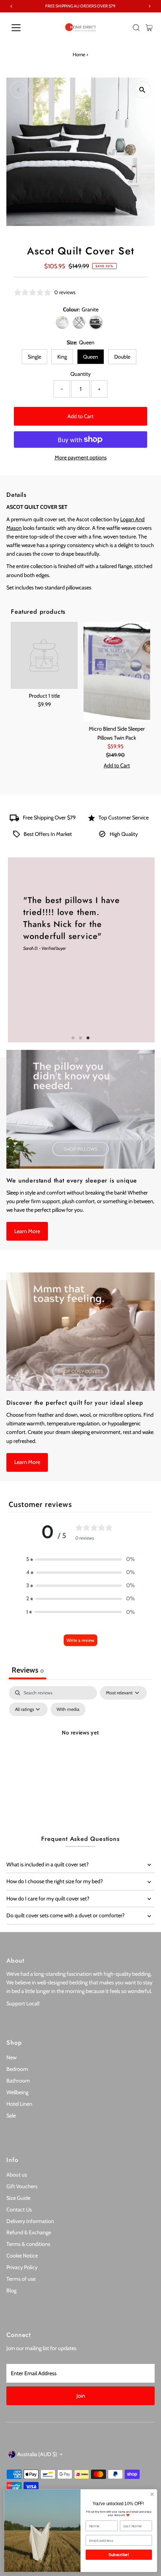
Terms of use (21, 2279)
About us (17, 2175)
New (11, 2057)
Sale (11, 2116)
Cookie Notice (22, 2256)
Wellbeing (17, 2092)
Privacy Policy (22, 2267)
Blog (11, 2290)
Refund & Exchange (29, 2232)
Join (81, 2396)
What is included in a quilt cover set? (48, 1864)
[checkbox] (68, 1709)
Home (79, 54)
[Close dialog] (152, 2494)
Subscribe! (119, 2555)
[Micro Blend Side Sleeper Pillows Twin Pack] (117, 672)
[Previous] (19, 90)
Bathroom (18, 2081)
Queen (91, 357)
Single (34, 357)
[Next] (37, 90)
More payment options (81, 457)
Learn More (27, 1231)
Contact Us (19, 2210)
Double (122, 357)
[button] (80, 1559)
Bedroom (17, 2069)
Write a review (80, 1640)
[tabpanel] (80, 1750)
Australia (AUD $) (37, 2454)
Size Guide (18, 2198)
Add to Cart (80, 416)
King (62, 357)
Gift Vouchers (22, 2186)
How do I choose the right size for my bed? (55, 1881)
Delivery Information (30, 2221)
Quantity (80, 374)
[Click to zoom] (142, 90)
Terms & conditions (28, 2244)
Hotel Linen (19, 2104)
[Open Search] (136, 28)
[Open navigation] (24, 28)
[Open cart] (149, 28)
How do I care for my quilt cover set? (48, 1899)
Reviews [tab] (28, 1670)
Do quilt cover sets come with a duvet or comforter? (66, 1915)
